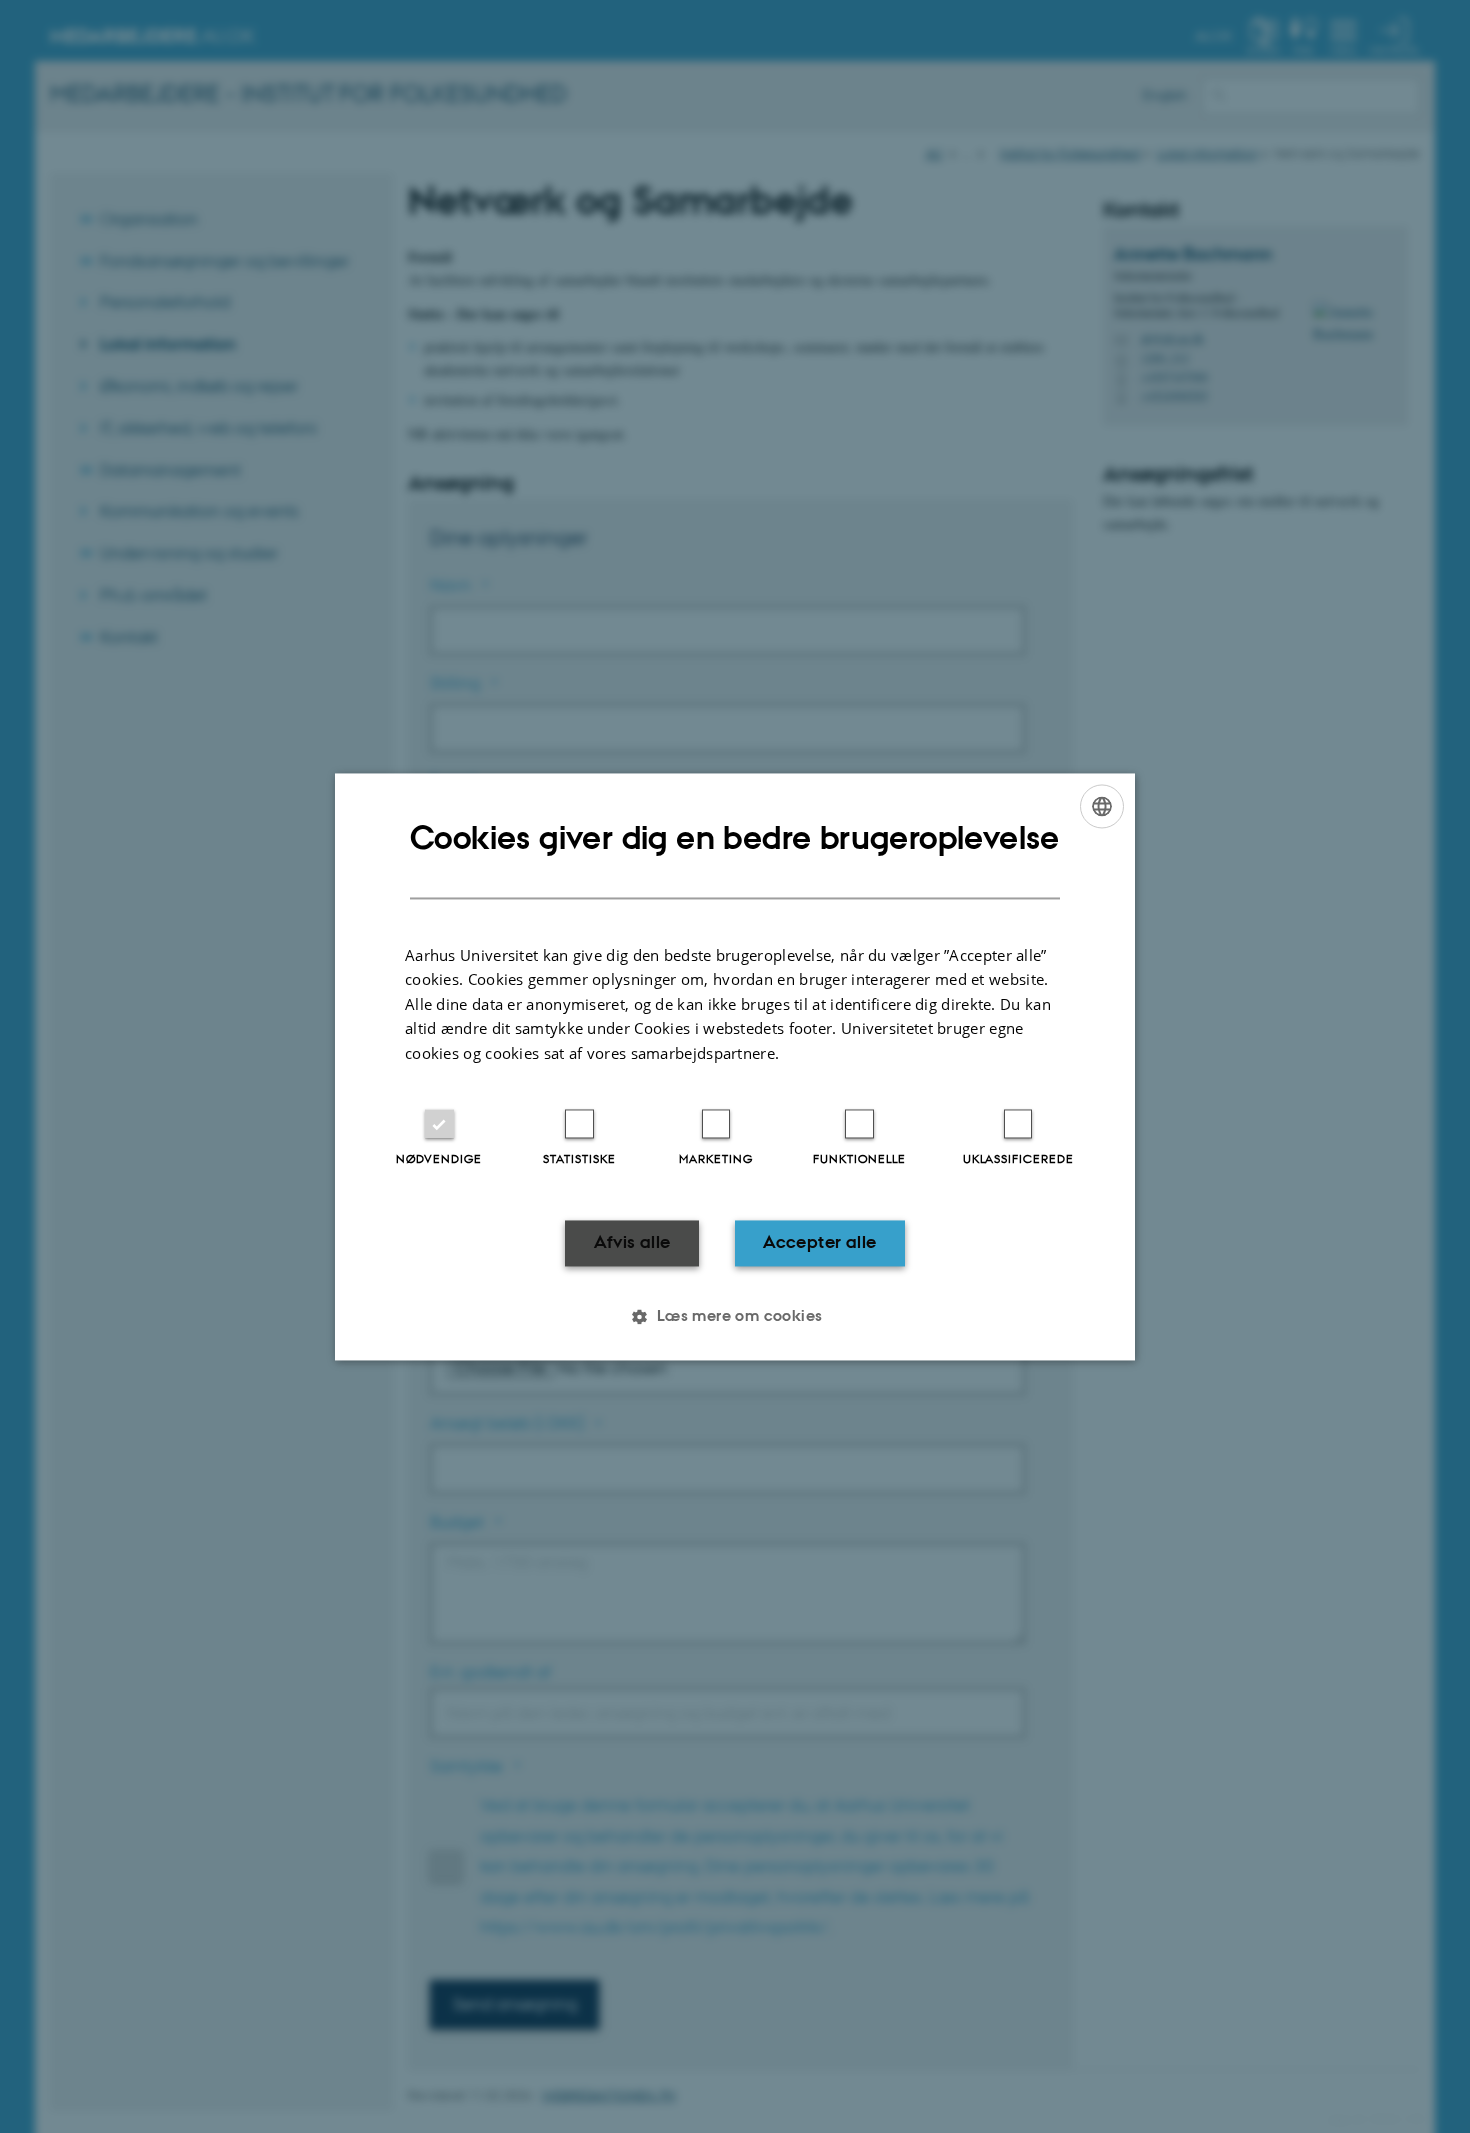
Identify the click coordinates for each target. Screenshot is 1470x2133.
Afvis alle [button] (632, 1243)
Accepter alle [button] (819, 1243)
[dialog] (735, 1066)
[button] (734, 1316)
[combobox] (1102, 806)
